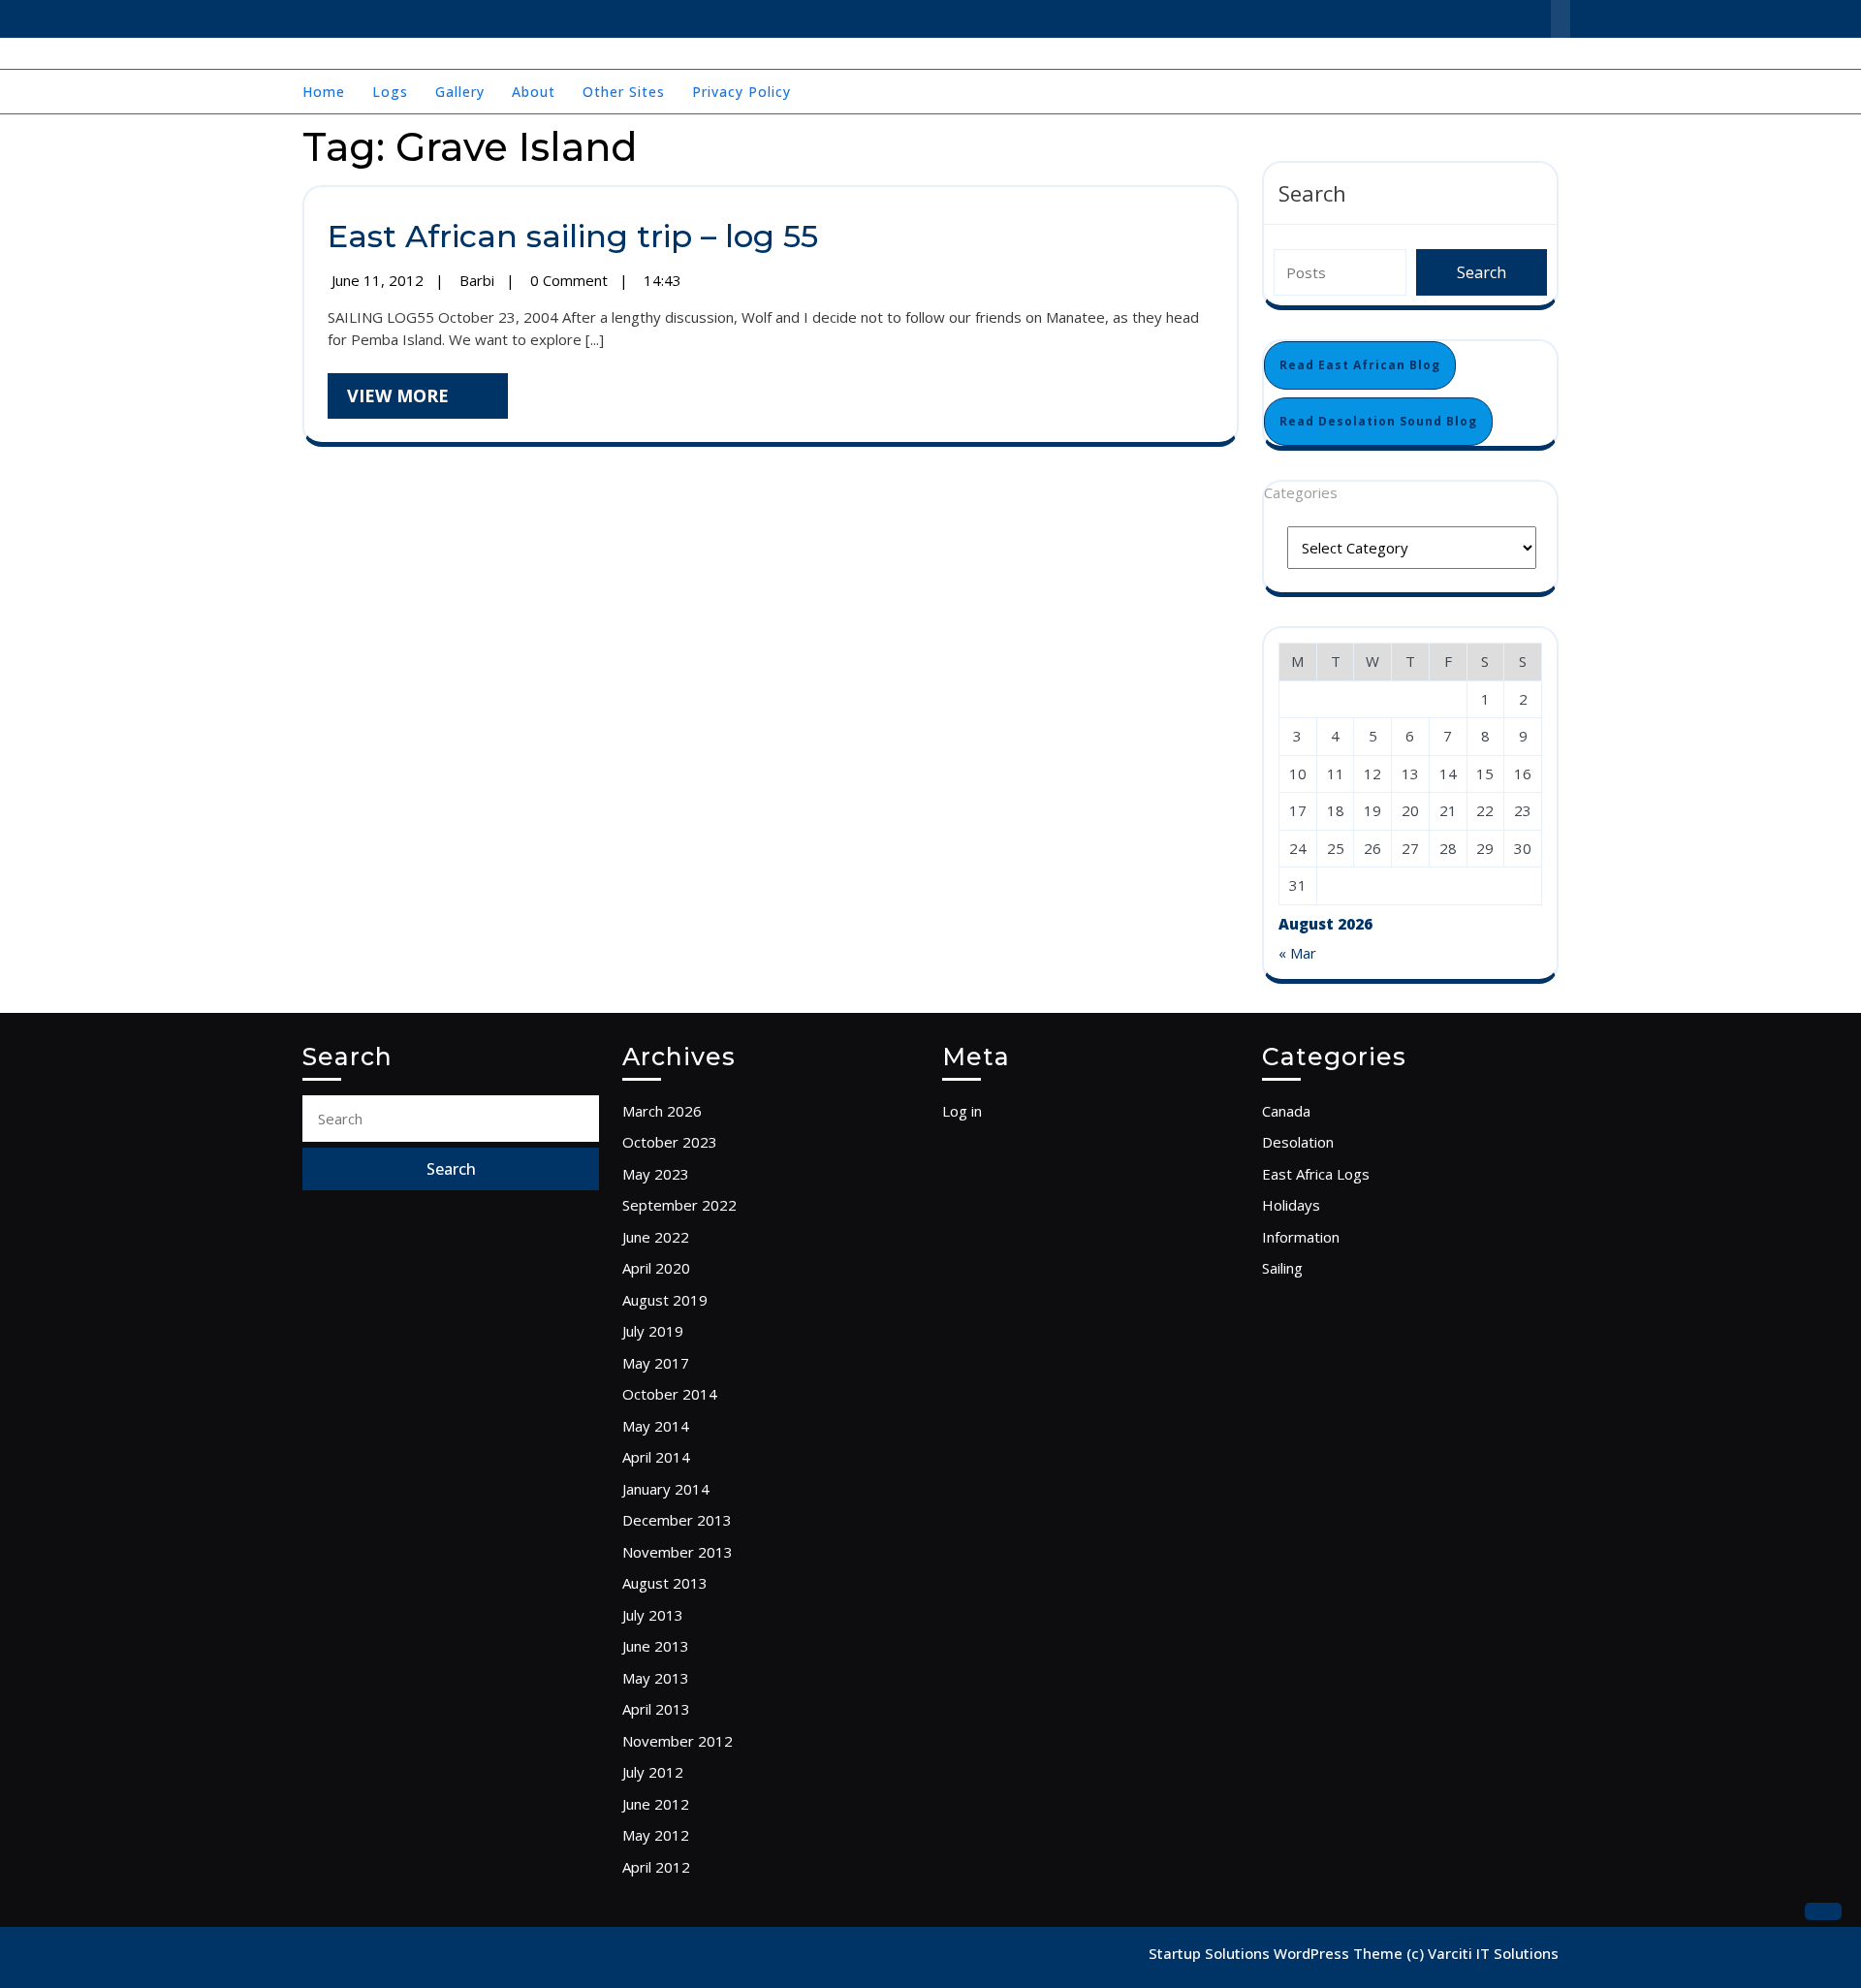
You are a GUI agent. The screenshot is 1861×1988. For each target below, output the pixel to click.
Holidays (1291, 1205)
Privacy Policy (741, 92)
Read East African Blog (1360, 365)
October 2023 (670, 1142)
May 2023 (656, 1174)
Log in (962, 1111)
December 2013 (677, 1520)
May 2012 (656, 1835)
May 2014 (656, 1426)
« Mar (1297, 953)
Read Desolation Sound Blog (1378, 421)
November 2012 (678, 1741)
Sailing (1282, 1268)
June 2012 (656, 1804)
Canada (1286, 1111)
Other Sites (624, 92)
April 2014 (656, 1457)
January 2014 (666, 1489)
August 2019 (665, 1300)
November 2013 (678, 1552)
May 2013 (656, 1678)
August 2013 (665, 1583)
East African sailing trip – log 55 (573, 236)
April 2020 (656, 1268)
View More (427, 401)
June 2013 (656, 1646)
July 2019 (653, 1331)
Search (1312, 193)
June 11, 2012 (379, 280)
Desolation (1298, 1142)
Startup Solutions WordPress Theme (1277, 1953)
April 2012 (656, 1867)
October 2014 (670, 1394)
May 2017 (656, 1363)
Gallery (460, 92)
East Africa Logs (1316, 1174)
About (534, 92)
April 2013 (656, 1709)
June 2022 (656, 1237)
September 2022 (679, 1205)
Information (1301, 1237)
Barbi (479, 280)
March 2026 (662, 1111)
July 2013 (653, 1615)
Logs (390, 92)
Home (324, 92)
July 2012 (653, 1772)
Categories (1301, 492)
